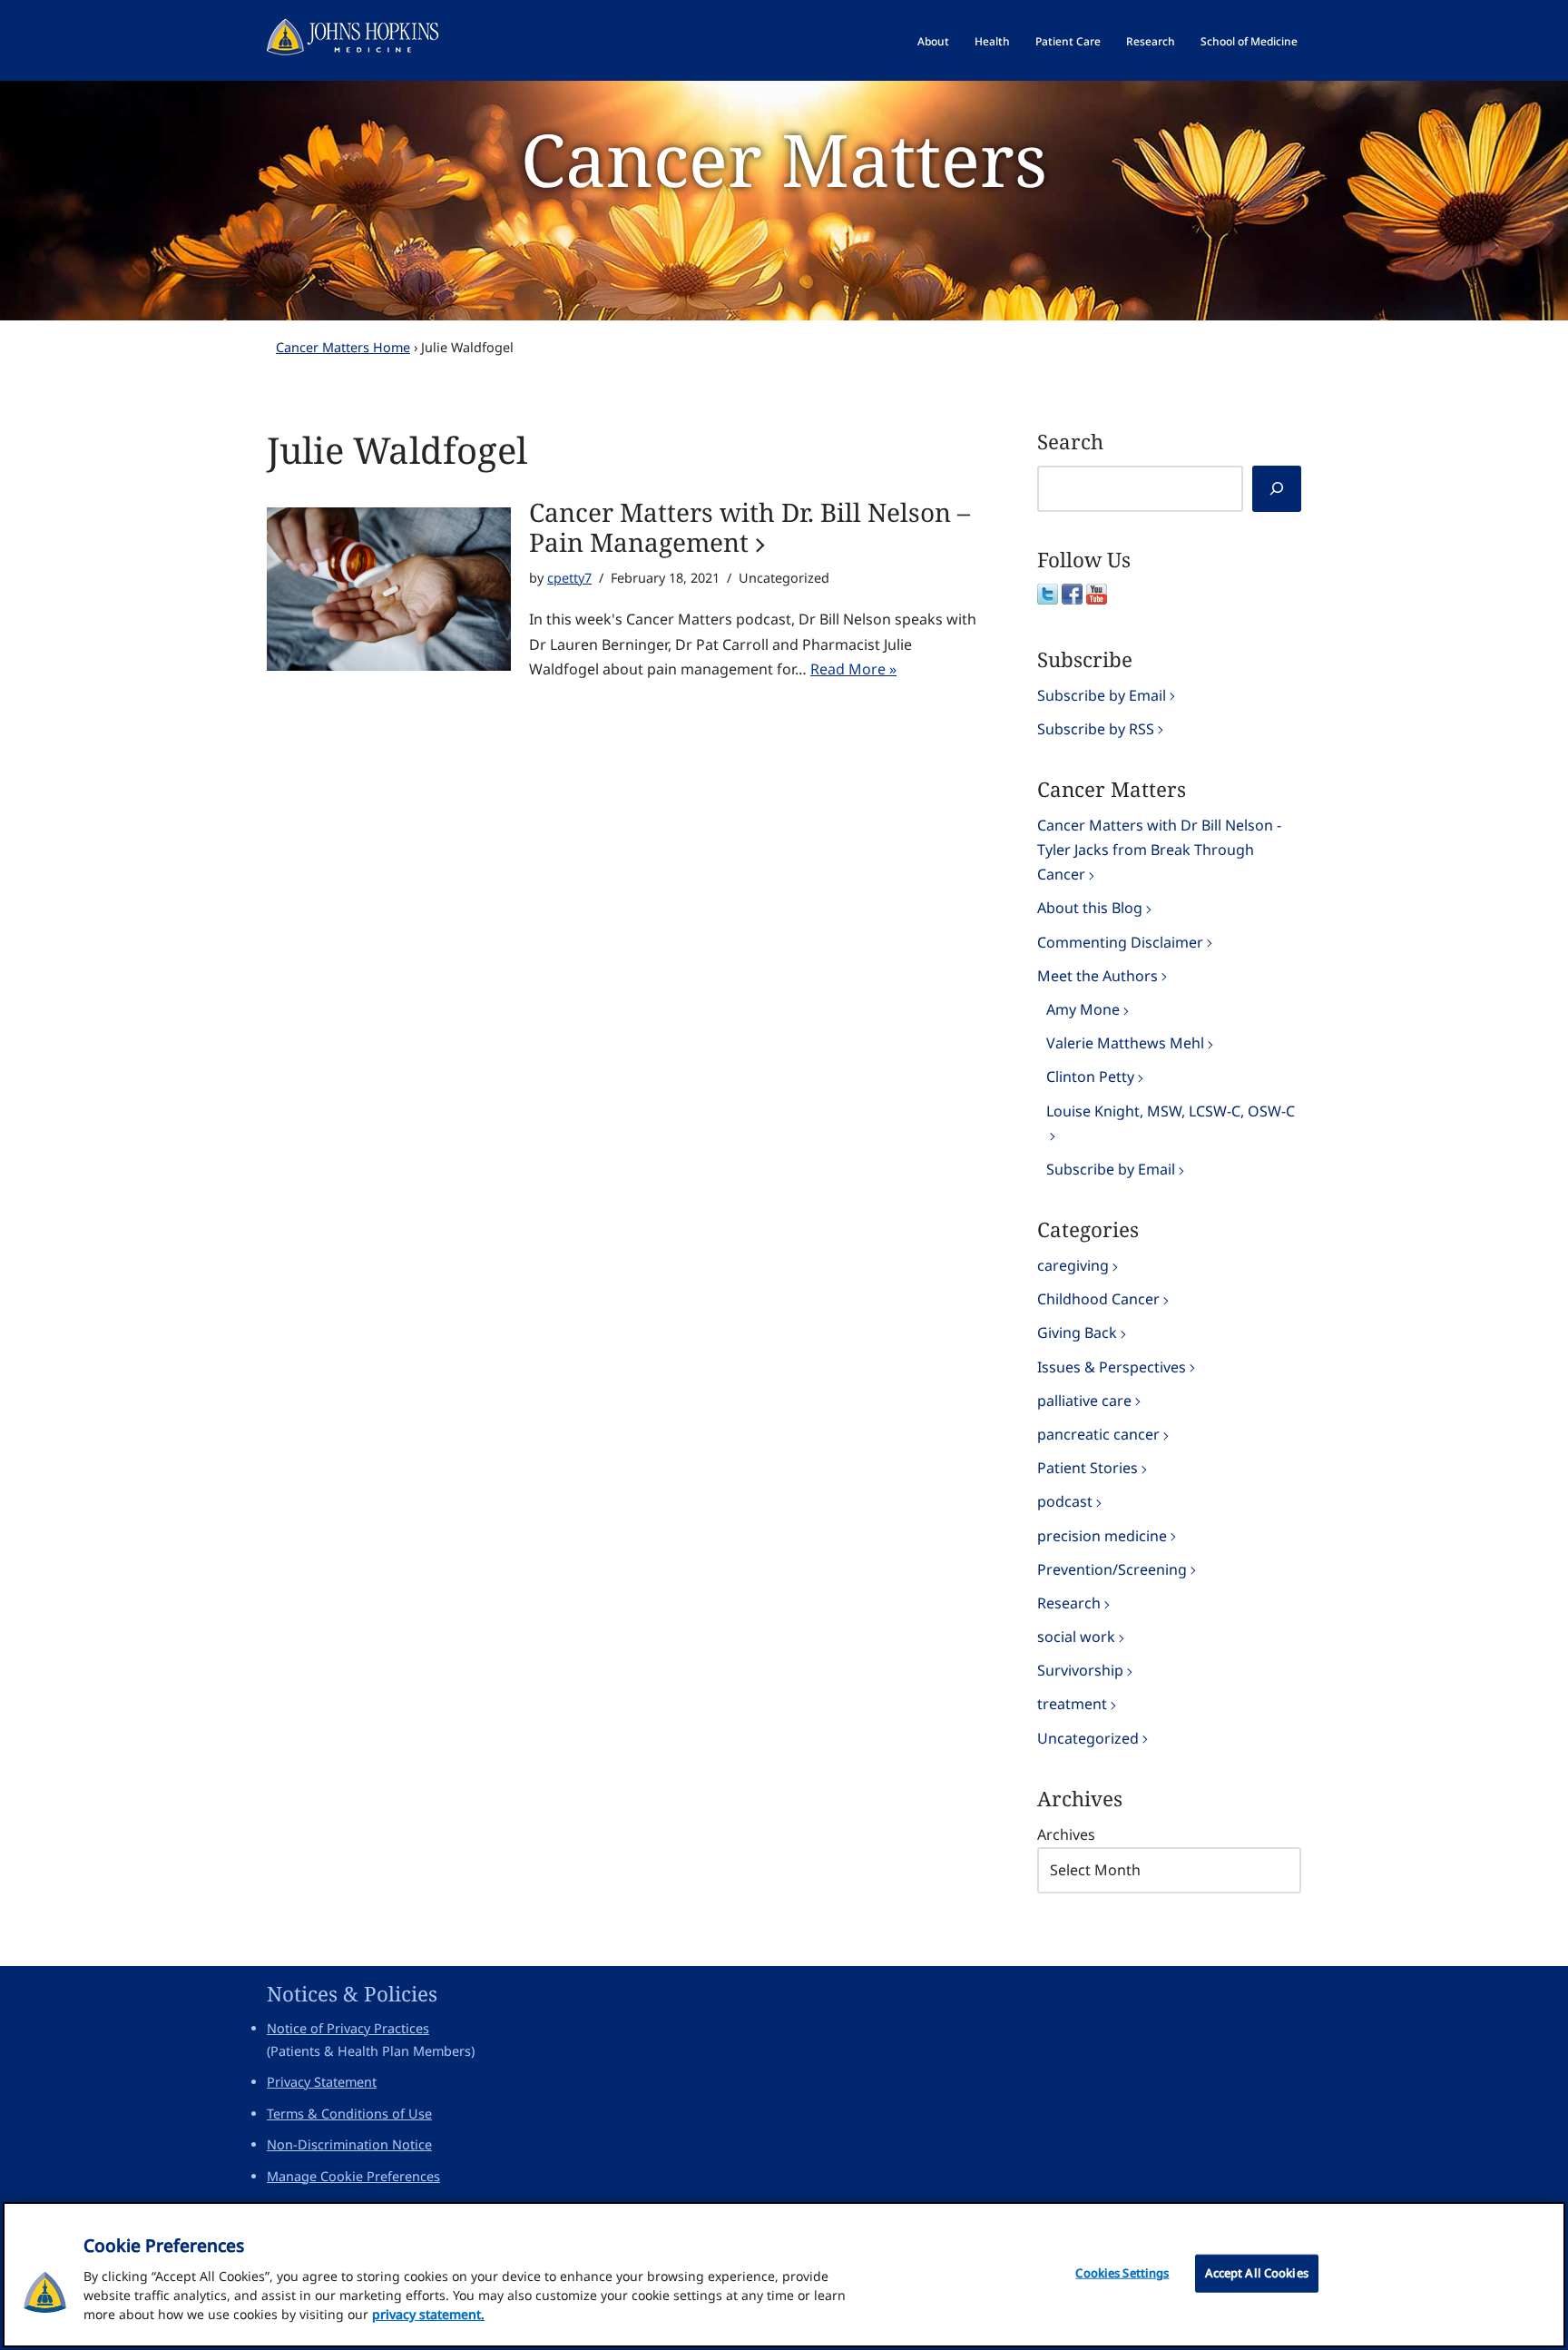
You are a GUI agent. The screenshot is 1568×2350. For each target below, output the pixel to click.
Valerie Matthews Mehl (1125, 1043)
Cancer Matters (784, 158)
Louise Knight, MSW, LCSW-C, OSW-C (1171, 1111)
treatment (1072, 1704)
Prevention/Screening (1112, 1569)
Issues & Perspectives (1112, 1367)
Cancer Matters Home (343, 347)
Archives (1066, 1834)
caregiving (1073, 1265)
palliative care (1084, 1401)
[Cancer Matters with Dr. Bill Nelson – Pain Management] (389, 589)
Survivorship (1080, 1670)
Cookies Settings (1122, 2273)
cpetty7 (569, 578)
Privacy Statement (322, 2082)
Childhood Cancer (1098, 1299)
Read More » (853, 669)
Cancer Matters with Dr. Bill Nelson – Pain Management (750, 528)
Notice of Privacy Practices (348, 2028)
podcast (1065, 1501)
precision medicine (1102, 1536)
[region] (784, 2275)
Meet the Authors (1098, 976)
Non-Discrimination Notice (349, 2144)
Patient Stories (1088, 1468)
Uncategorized (1088, 1738)
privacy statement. (428, 2314)
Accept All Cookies (1257, 2273)
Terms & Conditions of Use (349, 2114)
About (933, 41)
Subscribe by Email (1102, 695)
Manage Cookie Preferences (353, 2176)
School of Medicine (1249, 41)
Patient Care (1068, 41)
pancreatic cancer (1098, 1434)
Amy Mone (1083, 1009)
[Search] (1277, 489)
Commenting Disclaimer (1120, 942)
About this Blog (1090, 908)
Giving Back (1077, 1332)
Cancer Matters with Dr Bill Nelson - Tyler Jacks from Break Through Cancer (1159, 850)
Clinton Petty (1090, 1077)
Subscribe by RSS (1096, 729)
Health (992, 41)
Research (1151, 41)
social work (1076, 1637)
